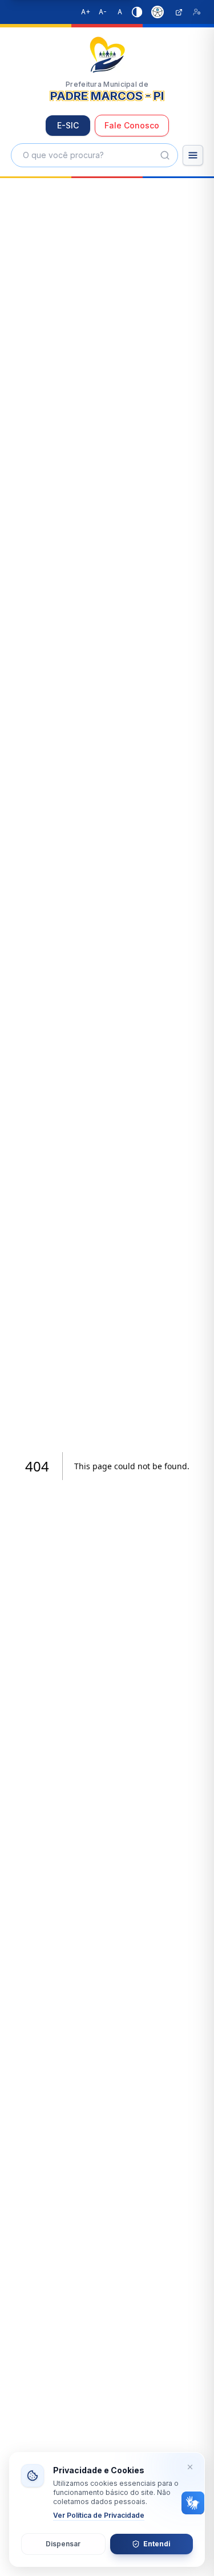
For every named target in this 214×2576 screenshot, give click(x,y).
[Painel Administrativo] (197, 12)
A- (103, 12)
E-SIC (68, 125)
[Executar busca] (165, 155)
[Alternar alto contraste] (137, 12)
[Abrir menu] (193, 155)
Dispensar (63, 2544)
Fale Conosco (132, 125)
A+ (86, 12)
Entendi (157, 2544)
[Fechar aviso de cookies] (190, 2467)
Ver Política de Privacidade (99, 2515)
